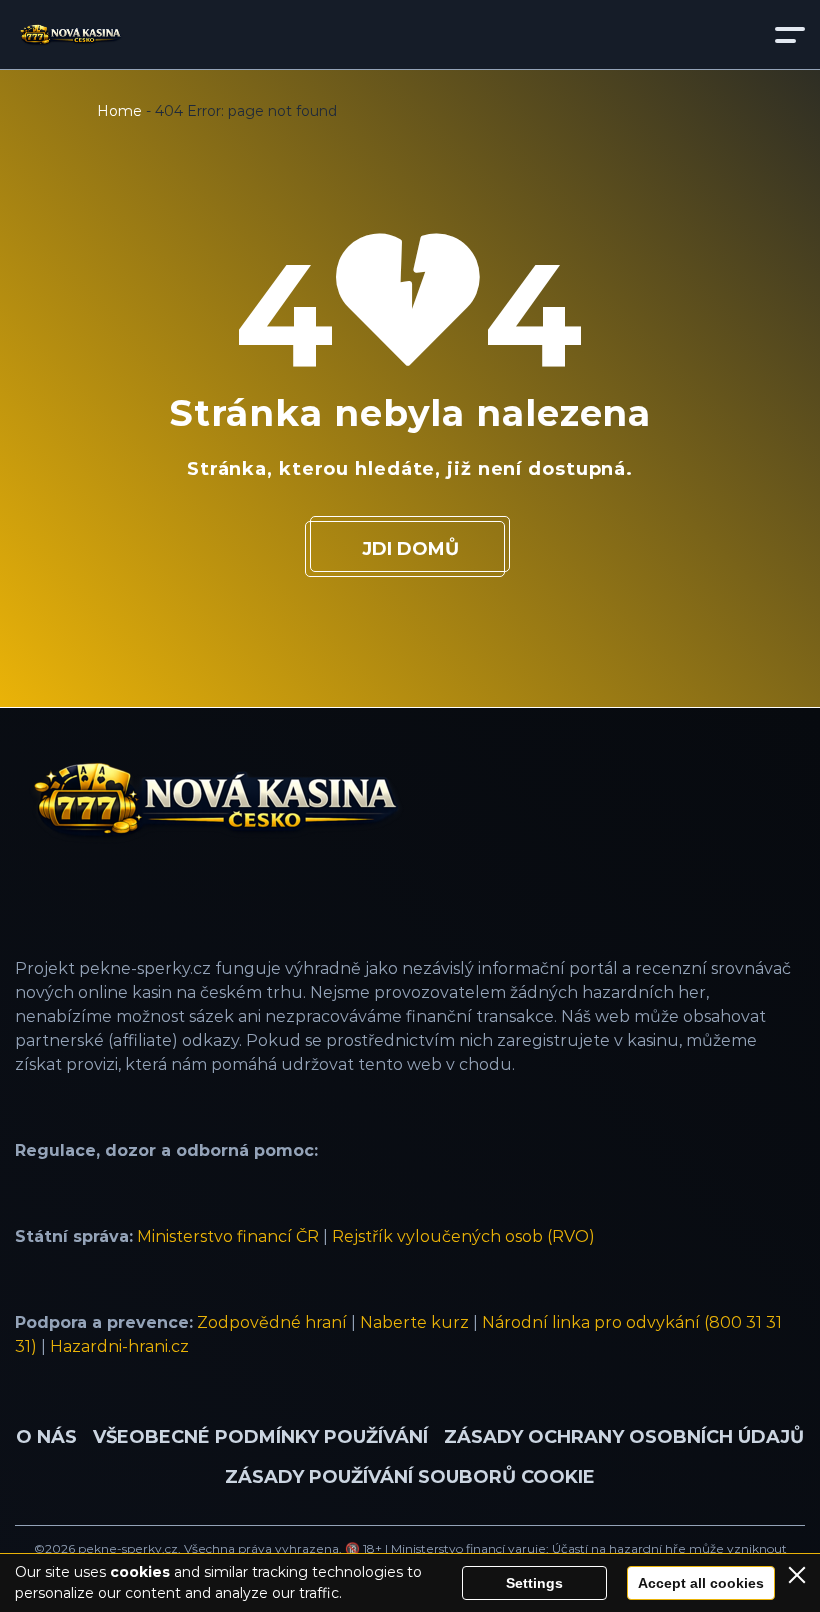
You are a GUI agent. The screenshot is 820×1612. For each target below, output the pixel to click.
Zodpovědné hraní (272, 1322)
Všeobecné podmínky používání (260, 1437)
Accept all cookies (701, 1583)
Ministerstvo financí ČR (228, 1236)
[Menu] (790, 34)
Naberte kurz (414, 1322)
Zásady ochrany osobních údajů (624, 1437)
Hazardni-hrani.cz (119, 1346)
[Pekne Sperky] (70, 35)
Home (119, 111)
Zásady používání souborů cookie (410, 1477)
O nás (46, 1437)
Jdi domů (410, 549)
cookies (140, 1572)
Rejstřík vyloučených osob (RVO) (463, 1236)
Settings (534, 1583)
